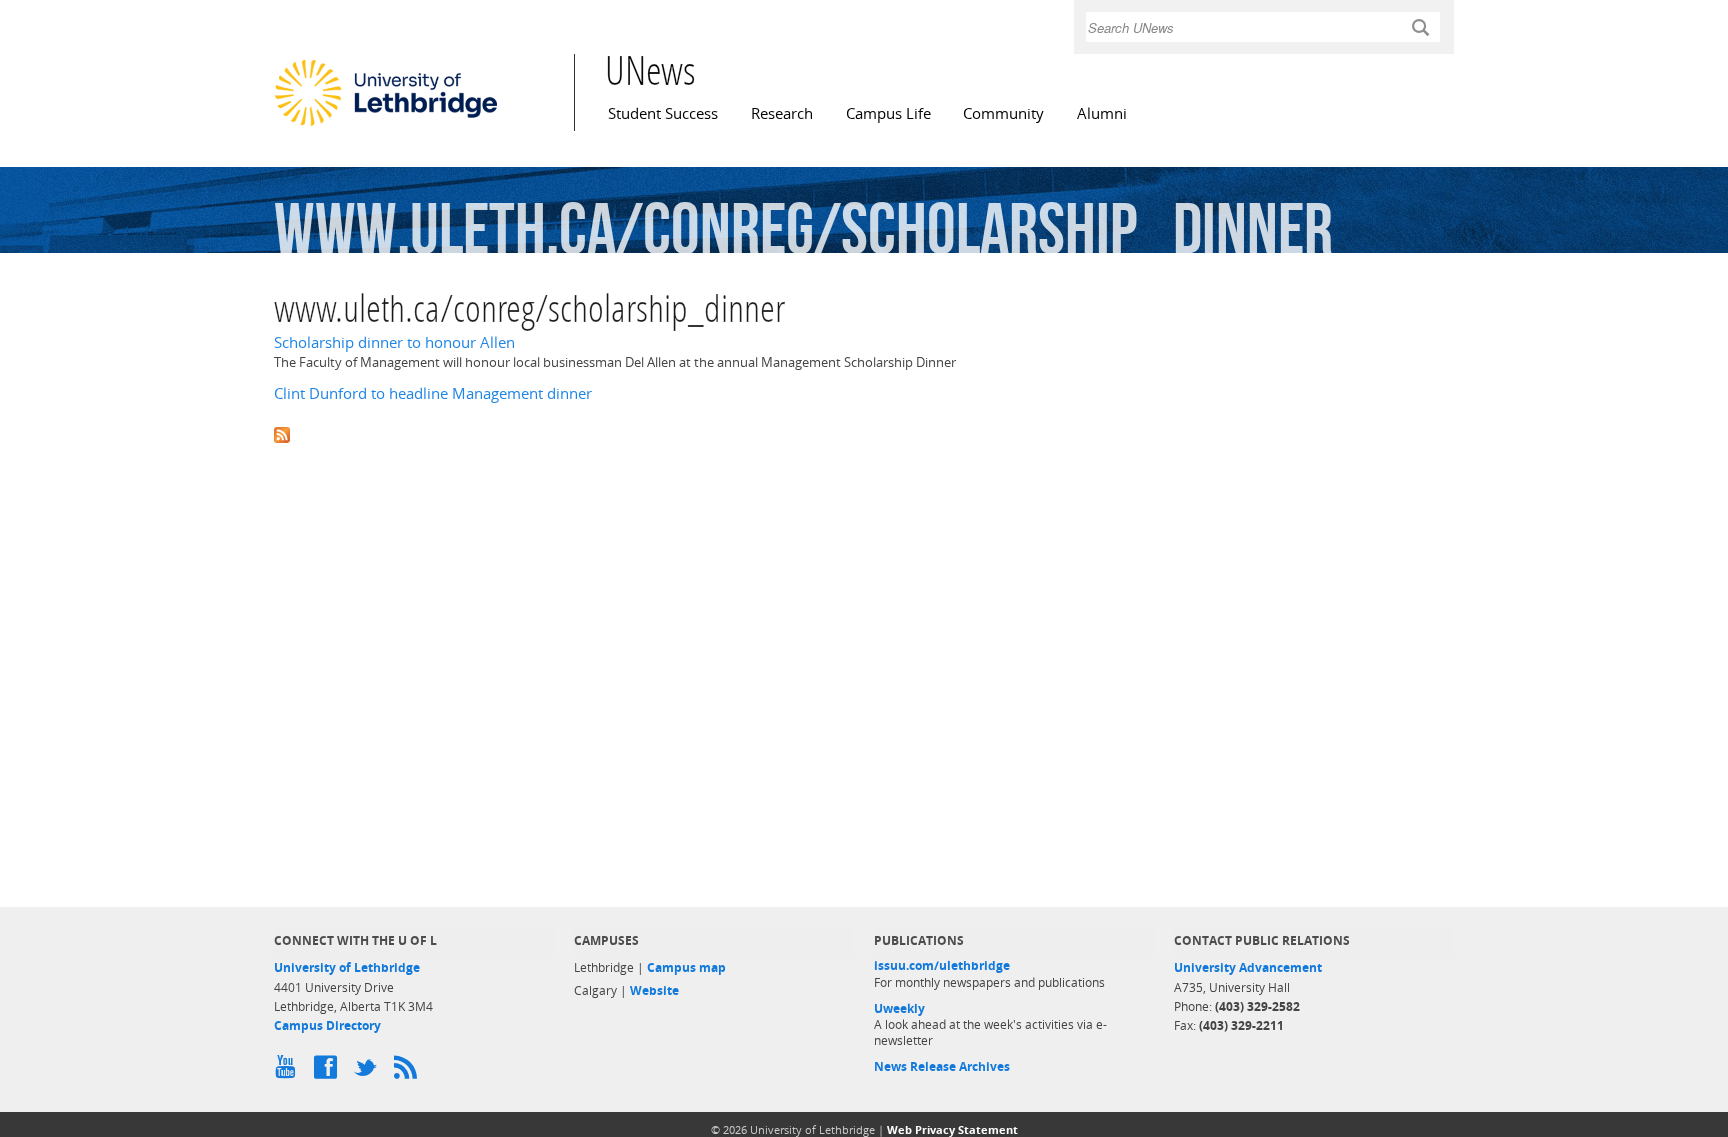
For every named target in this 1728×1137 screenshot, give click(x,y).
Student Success (663, 113)
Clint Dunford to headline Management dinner (433, 393)
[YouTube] (289, 1072)
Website (654, 990)
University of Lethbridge (347, 967)
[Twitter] (369, 1072)
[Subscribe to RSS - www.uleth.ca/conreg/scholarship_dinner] (864, 433)
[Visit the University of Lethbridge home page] (386, 125)
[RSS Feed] (409, 1072)
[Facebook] (329, 1072)
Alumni (1102, 113)
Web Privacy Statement (952, 1129)
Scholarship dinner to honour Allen (394, 342)
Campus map (686, 967)
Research (782, 113)
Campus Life (888, 113)
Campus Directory (327, 1025)
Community (1003, 113)
